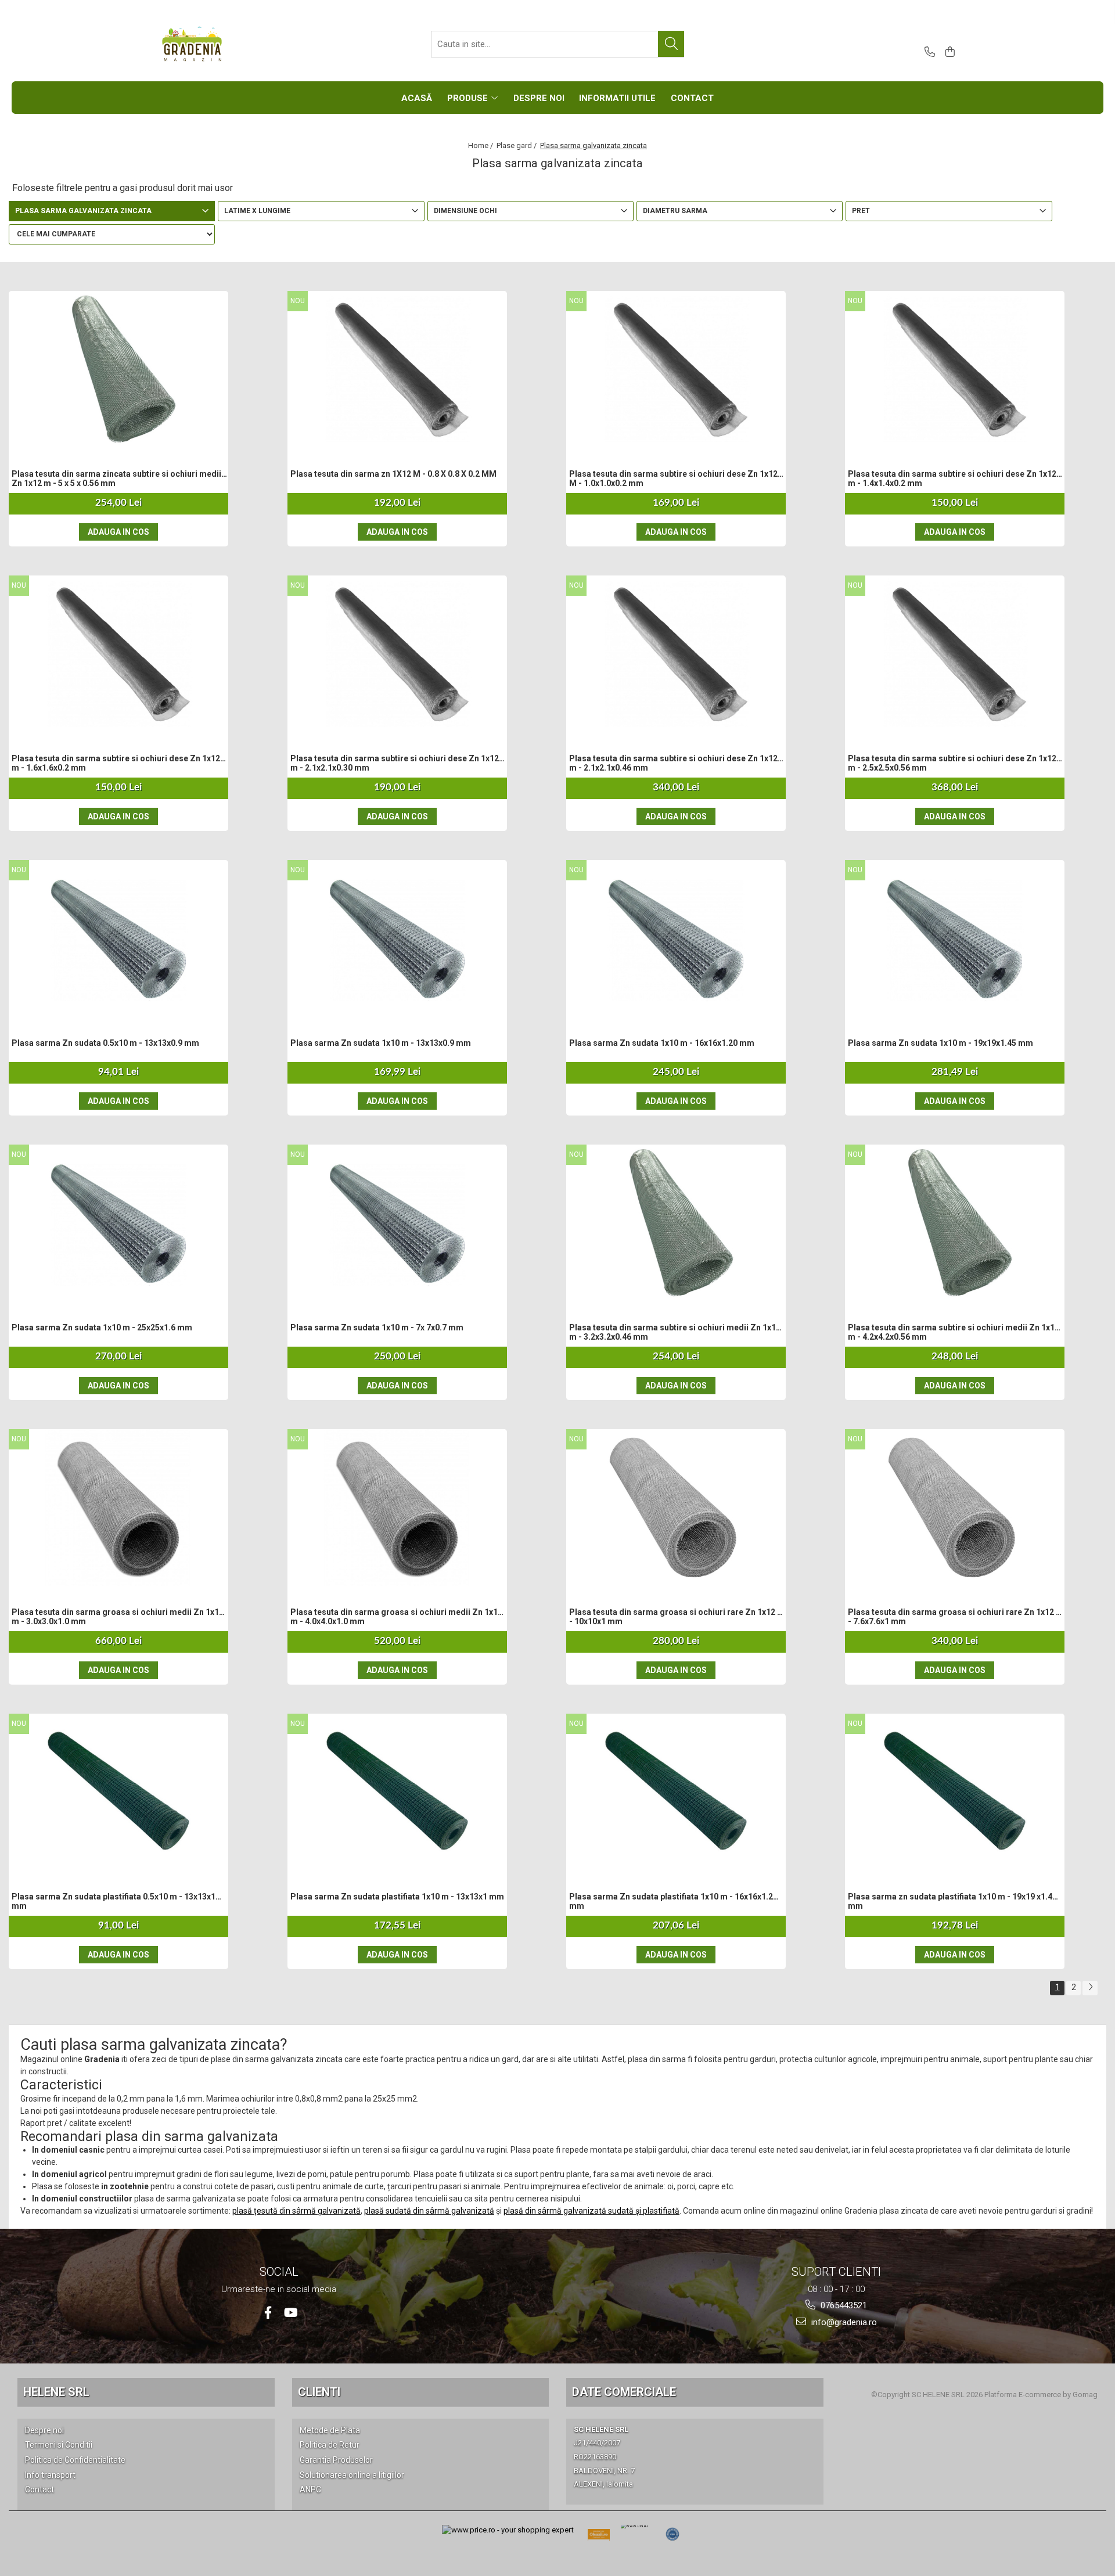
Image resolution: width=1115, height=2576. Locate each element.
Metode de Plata (330, 2430)
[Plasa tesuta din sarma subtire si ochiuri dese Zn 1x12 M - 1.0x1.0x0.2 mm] (676, 369)
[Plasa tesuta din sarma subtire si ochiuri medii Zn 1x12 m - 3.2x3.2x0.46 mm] (676, 1223)
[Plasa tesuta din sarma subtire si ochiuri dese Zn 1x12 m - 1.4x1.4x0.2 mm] (955, 369)
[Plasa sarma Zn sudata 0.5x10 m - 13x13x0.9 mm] (118, 938)
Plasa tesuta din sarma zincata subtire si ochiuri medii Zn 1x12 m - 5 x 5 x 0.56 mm (116, 478)
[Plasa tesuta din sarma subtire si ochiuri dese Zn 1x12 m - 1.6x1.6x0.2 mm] (118, 654)
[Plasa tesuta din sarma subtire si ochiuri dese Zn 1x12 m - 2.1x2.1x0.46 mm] (676, 654)
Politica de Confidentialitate (75, 2460)
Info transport (50, 2475)
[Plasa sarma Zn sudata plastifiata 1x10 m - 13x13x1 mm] (397, 1792)
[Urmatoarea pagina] (1090, 1988)
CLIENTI (319, 2392)
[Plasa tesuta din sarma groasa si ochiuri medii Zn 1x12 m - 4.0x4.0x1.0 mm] (397, 1508)
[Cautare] (671, 44)
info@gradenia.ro (843, 2322)
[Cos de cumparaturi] (948, 53)
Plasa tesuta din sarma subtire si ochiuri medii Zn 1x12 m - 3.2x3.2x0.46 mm (675, 1332)
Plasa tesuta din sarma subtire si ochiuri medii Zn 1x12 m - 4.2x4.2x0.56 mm (954, 1332)
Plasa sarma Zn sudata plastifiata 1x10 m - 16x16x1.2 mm (671, 1901)
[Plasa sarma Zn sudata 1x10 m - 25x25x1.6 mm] (118, 1223)
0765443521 (843, 2305)
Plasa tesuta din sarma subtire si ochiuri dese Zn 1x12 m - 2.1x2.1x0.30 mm (395, 763)
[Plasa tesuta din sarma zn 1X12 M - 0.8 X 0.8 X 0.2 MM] (397, 369)
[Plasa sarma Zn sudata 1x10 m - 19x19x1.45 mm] (955, 938)
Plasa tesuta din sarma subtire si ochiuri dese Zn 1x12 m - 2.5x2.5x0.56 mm (952, 763)
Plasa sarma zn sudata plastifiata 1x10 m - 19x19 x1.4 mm (950, 1901)
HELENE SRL (56, 2392)
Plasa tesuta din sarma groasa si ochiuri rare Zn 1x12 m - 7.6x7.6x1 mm (956, 1617)
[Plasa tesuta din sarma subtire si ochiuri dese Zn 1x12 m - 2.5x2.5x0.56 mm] (955, 654)
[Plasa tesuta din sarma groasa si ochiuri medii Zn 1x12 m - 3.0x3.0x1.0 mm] (118, 1508)
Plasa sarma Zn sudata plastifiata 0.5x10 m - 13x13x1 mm (114, 1901)
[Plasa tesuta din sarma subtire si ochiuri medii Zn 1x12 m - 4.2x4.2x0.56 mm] (955, 1223)
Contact (39, 2489)
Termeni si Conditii (59, 2445)
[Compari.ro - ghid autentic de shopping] (672, 2534)
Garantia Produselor (336, 2460)
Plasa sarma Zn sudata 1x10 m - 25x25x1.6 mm (102, 1327)
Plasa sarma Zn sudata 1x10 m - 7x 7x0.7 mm (377, 1327)
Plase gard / (517, 145)
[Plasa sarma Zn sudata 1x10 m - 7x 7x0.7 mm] (397, 1223)
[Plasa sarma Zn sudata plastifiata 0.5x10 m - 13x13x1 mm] (118, 1792)
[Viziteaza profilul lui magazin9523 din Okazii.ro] (599, 2538)
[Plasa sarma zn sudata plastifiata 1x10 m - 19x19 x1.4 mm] (955, 1792)
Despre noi (44, 2430)
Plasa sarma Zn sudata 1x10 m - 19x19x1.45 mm (940, 1043)
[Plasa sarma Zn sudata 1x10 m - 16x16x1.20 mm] (676, 938)
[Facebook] (268, 2313)
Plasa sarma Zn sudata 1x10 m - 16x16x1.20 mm (662, 1043)
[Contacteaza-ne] (928, 53)
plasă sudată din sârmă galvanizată (429, 2211)
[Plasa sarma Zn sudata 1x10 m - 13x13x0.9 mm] (397, 938)
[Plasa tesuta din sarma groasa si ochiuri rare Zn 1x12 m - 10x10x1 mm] (676, 1508)
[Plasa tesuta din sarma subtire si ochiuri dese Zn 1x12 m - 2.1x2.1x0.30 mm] (397, 654)
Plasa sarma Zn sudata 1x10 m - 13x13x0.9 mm (381, 1043)
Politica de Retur (330, 2445)
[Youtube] (290, 2313)
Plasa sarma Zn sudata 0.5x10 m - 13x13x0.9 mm (105, 1043)
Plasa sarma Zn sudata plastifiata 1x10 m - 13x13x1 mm (397, 1897)
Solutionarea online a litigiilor (352, 2475)
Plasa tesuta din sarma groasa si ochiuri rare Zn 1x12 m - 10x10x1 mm (677, 1617)
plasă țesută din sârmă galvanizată (296, 2211)
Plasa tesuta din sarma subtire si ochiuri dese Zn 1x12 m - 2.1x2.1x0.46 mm (673, 763)
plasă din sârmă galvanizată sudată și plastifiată (591, 2211)
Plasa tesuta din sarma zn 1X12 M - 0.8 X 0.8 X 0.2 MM (393, 474)
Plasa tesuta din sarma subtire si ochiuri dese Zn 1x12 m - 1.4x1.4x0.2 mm (952, 478)
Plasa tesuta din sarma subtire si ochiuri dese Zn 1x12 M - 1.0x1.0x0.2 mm (673, 478)
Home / (481, 145)
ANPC (310, 2489)
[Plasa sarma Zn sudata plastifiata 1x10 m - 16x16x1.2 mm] (676, 1792)
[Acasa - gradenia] (218, 44)
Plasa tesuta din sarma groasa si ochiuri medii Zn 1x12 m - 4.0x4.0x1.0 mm (396, 1617)
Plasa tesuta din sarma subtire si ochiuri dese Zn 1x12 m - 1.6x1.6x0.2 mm (116, 763)
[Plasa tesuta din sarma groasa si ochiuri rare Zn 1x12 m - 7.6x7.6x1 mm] (955, 1508)
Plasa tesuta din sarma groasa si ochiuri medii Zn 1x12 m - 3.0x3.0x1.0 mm (118, 1617)
